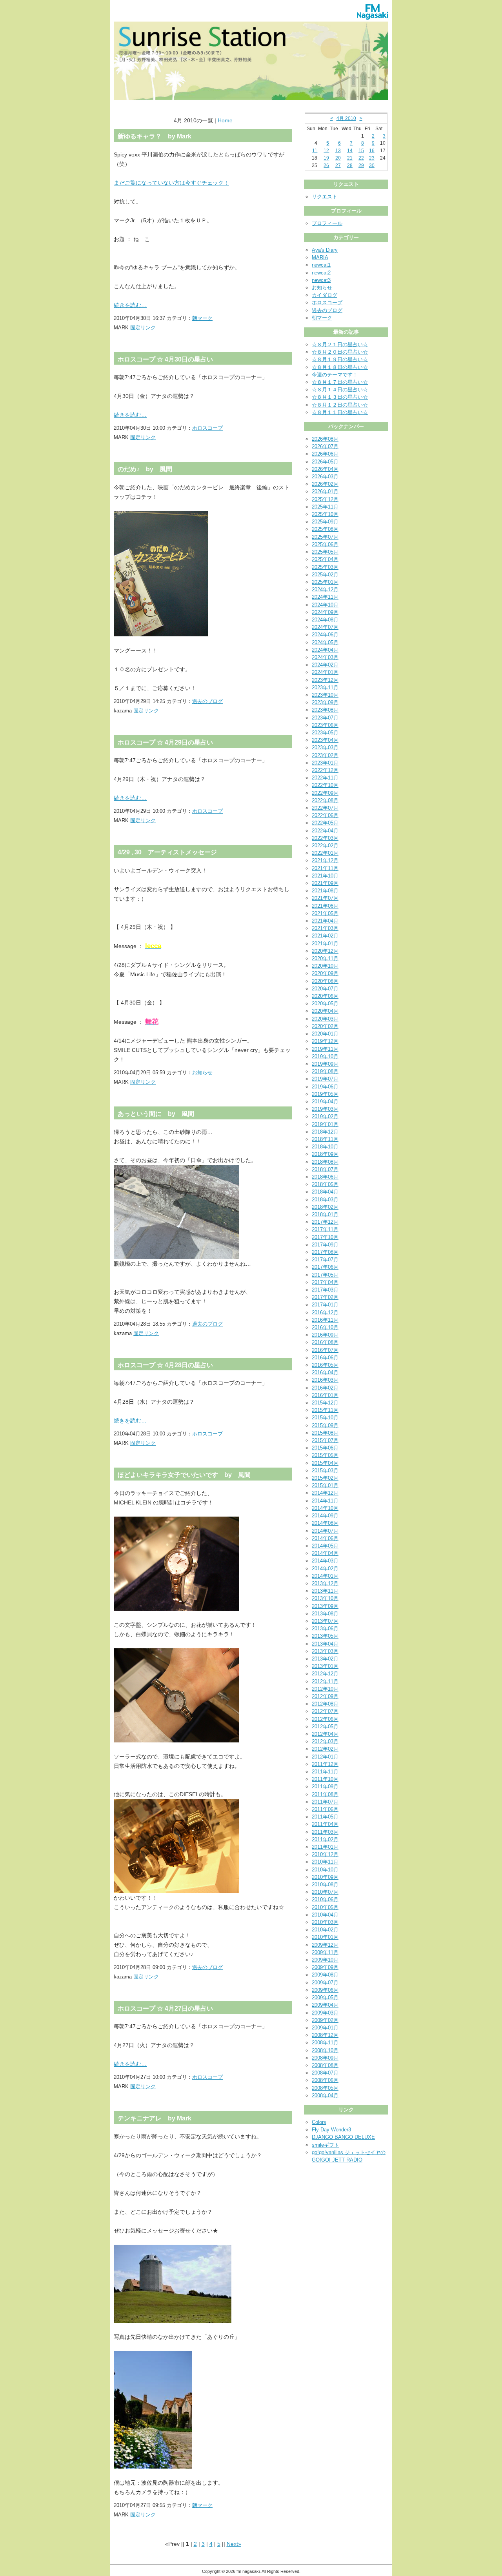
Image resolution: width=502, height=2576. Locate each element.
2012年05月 (325, 1727)
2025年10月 (325, 514)
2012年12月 (325, 1674)
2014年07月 (325, 1531)
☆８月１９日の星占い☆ (340, 359)
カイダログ (325, 295)
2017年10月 (325, 1237)
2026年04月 (325, 469)
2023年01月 (325, 763)
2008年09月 (325, 2058)
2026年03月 (325, 477)
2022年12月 (325, 770)
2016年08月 (325, 1342)
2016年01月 (325, 1395)
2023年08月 (325, 710)
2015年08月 (325, 1433)
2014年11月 (325, 1501)
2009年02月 (325, 2020)
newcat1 (321, 265)
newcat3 (321, 280)
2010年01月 (325, 1937)
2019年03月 (325, 1109)
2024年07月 (325, 627)
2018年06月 (325, 1177)
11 (315, 151)
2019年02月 (325, 1116)
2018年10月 (325, 1147)
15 (361, 151)
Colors (319, 2122)
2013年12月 (325, 1583)
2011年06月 (325, 1809)
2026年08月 (325, 439)
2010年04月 (325, 1915)
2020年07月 (325, 989)
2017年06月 (325, 1267)
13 (338, 151)
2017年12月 (325, 1222)
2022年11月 (325, 778)
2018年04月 (325, 1192)
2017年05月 (325, 1275)
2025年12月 (325, 499)
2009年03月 (325, 2013)
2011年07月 (325, 1802)
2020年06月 (325, 996)
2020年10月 (325, 966)
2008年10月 (325, 2050)
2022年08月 (325, 800)
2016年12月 (325, 1313)
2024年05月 (325, 642)
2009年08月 (325, 1975)
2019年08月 (325, 1071)
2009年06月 (325, 1990)
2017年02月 (325, 1297)
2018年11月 (325, 1139)
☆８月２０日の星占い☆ (340, 352)
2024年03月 (325, 657)
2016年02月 (325, 1388)
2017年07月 (325, 1260)
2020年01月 (325, 1034)
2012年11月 (325, 1681)
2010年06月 (325, 1899)
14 (350, 151)
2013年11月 (325, 1591)
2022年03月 (325, 838)
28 (350, 165)
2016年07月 (325, 1350)
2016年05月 (325, 1365)
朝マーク (202, 318)
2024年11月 (325, 597)
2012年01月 (325, 1757)
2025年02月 (325, 575)
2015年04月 (325, 1463)
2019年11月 (325, 1049)
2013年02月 (325, 1659)
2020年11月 (325, 958)
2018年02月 (325, 1207)
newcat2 (321, 273)
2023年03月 (325, 748)
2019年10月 (325, 1056)
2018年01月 (325, 1214)
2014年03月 (325, 1561)
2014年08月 (325, 1523)
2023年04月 (325, 740)
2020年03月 (325, 1019)
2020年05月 (325, 1004)
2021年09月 (325, 883)
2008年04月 (325, 2095)
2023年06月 (325, 725)
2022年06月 (325, 815)
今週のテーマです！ (335, 375)
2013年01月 (325, 1666)
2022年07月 (325, 808)
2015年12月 (325, 1403)
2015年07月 (325, 1440)
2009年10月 (325, 1960)
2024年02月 (325, 665)
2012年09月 (325, 1696)
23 (372, 158)
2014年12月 (325, 1493)
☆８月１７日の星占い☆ (340, 382)
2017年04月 (325, 1282)
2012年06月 (325, 1719)
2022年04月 (325, 831)
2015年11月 (325, 1410)
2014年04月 (325, 1553)
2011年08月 (325, 1794)
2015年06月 (325, 1448)
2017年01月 (325, 1305)
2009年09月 (325, 1967)
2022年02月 (325, 846)
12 (326, 151)
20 (338, 158)
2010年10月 (325, 1870)
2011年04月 (325, 1824)
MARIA (320, 257)
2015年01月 (325, 1485)
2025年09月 (325, 522)
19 (326, 158)
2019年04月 (325, 1102)
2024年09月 (325, 612)
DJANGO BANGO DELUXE (343, 2137)
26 (326, 165)
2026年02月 (325, 484)
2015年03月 (325, 1471)
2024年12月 (325, 590)
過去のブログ (207, 701)
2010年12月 (325, 1854)
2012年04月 (325, 1734)
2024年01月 (325, 672)
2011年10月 (325, 1779)
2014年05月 (325, 1546)
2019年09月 (325, 1064)
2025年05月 (325, 552)
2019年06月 (325, 1087)
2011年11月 (325, 1772)
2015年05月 (325, 1455)
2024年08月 (325, 620)
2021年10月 (325, 876)
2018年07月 (325, 1169)
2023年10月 (325, 695)
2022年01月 (325, 853)
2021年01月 (325, 944)
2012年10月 (325, 1689)
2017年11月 (325, 1229)
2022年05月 (325, 823)
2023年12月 (325, 680)
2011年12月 (325, 1764)
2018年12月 (325, 1132)
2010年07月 (325, 1892)
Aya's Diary (325, 250)
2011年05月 (325, 1817)
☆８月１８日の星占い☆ (340, 367)
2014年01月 (325, 1576)
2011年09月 (325, 1787)
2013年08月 (325, 1614)
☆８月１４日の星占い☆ (340, 390)
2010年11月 (325, 1862)
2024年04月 (325, 650)
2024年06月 (325, 635)
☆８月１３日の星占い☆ (340, 397)
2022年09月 (325, 793)
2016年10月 (325, 1327)
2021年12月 (325, 860)
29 (361, 165)
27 (338, 165)
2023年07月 (325, 718)
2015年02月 (325, 1478)
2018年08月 (325, 1162)
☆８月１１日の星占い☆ (340, 412)
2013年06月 (325, 1629)
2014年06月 (325, 1538)
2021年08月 (325, 891)
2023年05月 (325, 733)
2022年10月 (325, 785)
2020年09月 (325, 973)
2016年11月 (325, 1320)
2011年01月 (325, 1847)
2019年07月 (325, 1079)
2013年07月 (325, 1621)
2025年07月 (325, 537)
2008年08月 (325, 2065)
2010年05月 (325, 1907)
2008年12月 (325, 2035)
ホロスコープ (207, 428)
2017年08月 (325, 1252)
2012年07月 (325, 1711)
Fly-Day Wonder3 (331, 2130)
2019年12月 (325, 1041)
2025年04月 (325, 559)
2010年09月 (325, 1877)
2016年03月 (325, 1380)
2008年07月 (325, 2073)
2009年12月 (325, 1945)
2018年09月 (325, 1154)
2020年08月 (325, 981)
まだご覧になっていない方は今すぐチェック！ (171, 183)
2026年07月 (325, 446)
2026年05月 (325, 462)
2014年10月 (325, 1508)
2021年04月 (325, 921)
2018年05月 (325, 1184)
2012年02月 (325, 1749)
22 (361, 158)
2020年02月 (325, 1026)
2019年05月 (325, 1094)
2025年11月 (325, 507)
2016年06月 (325, 1358)
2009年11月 (325, 1952)
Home (225, 120)
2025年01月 (325, 582)
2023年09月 (325, 702)
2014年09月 (325, 1516)
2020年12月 (325, 951)
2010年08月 (325, 1885)
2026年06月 (325, 454)
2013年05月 (325, 1636)
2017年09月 (325, 1245)
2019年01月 (325, 1124)
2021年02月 (325, 936)
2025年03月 (325, 567)
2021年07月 (325, 898)
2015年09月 (325, 1425)
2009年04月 (325, 2005)
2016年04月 (325, 1372)
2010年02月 (325, 1930)
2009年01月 (325, 2028)
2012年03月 (325, 1741)
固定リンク (143, 328)
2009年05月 (325, 1997)
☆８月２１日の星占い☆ (340, 344)
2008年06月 (325, 2080)
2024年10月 (325, 605)
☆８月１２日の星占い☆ (340, 405)
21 (350, 158)
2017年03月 (325, 1290)
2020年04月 (325, 1011)
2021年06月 (325, 906)
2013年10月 (325, 1598)
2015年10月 (325, 1418)
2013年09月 (325, 1606)
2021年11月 (325, 868)
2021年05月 (325, 913)
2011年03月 (325, 1832)
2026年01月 (325, 491)
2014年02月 (325, 1569)
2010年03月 (325, 1922)
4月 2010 (346, 118)
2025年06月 (325, 544)
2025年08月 (325, 529)
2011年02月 (325, 1839)
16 (372, 151)
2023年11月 (325, 688)
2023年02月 (325, 755)
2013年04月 (325, 1644)
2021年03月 (325, 928)
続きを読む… (130, 305)
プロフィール (327, 223)
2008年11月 (325, 2043)
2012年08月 (325, 1704)
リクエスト (325, 197)
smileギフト (326, 2145)
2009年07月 (325, 1983)
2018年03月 (325, 1200)
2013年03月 (325, 1651)
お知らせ (202, 1073)
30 (372, 165)
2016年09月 (325, 1335)
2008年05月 (325, 2088)
